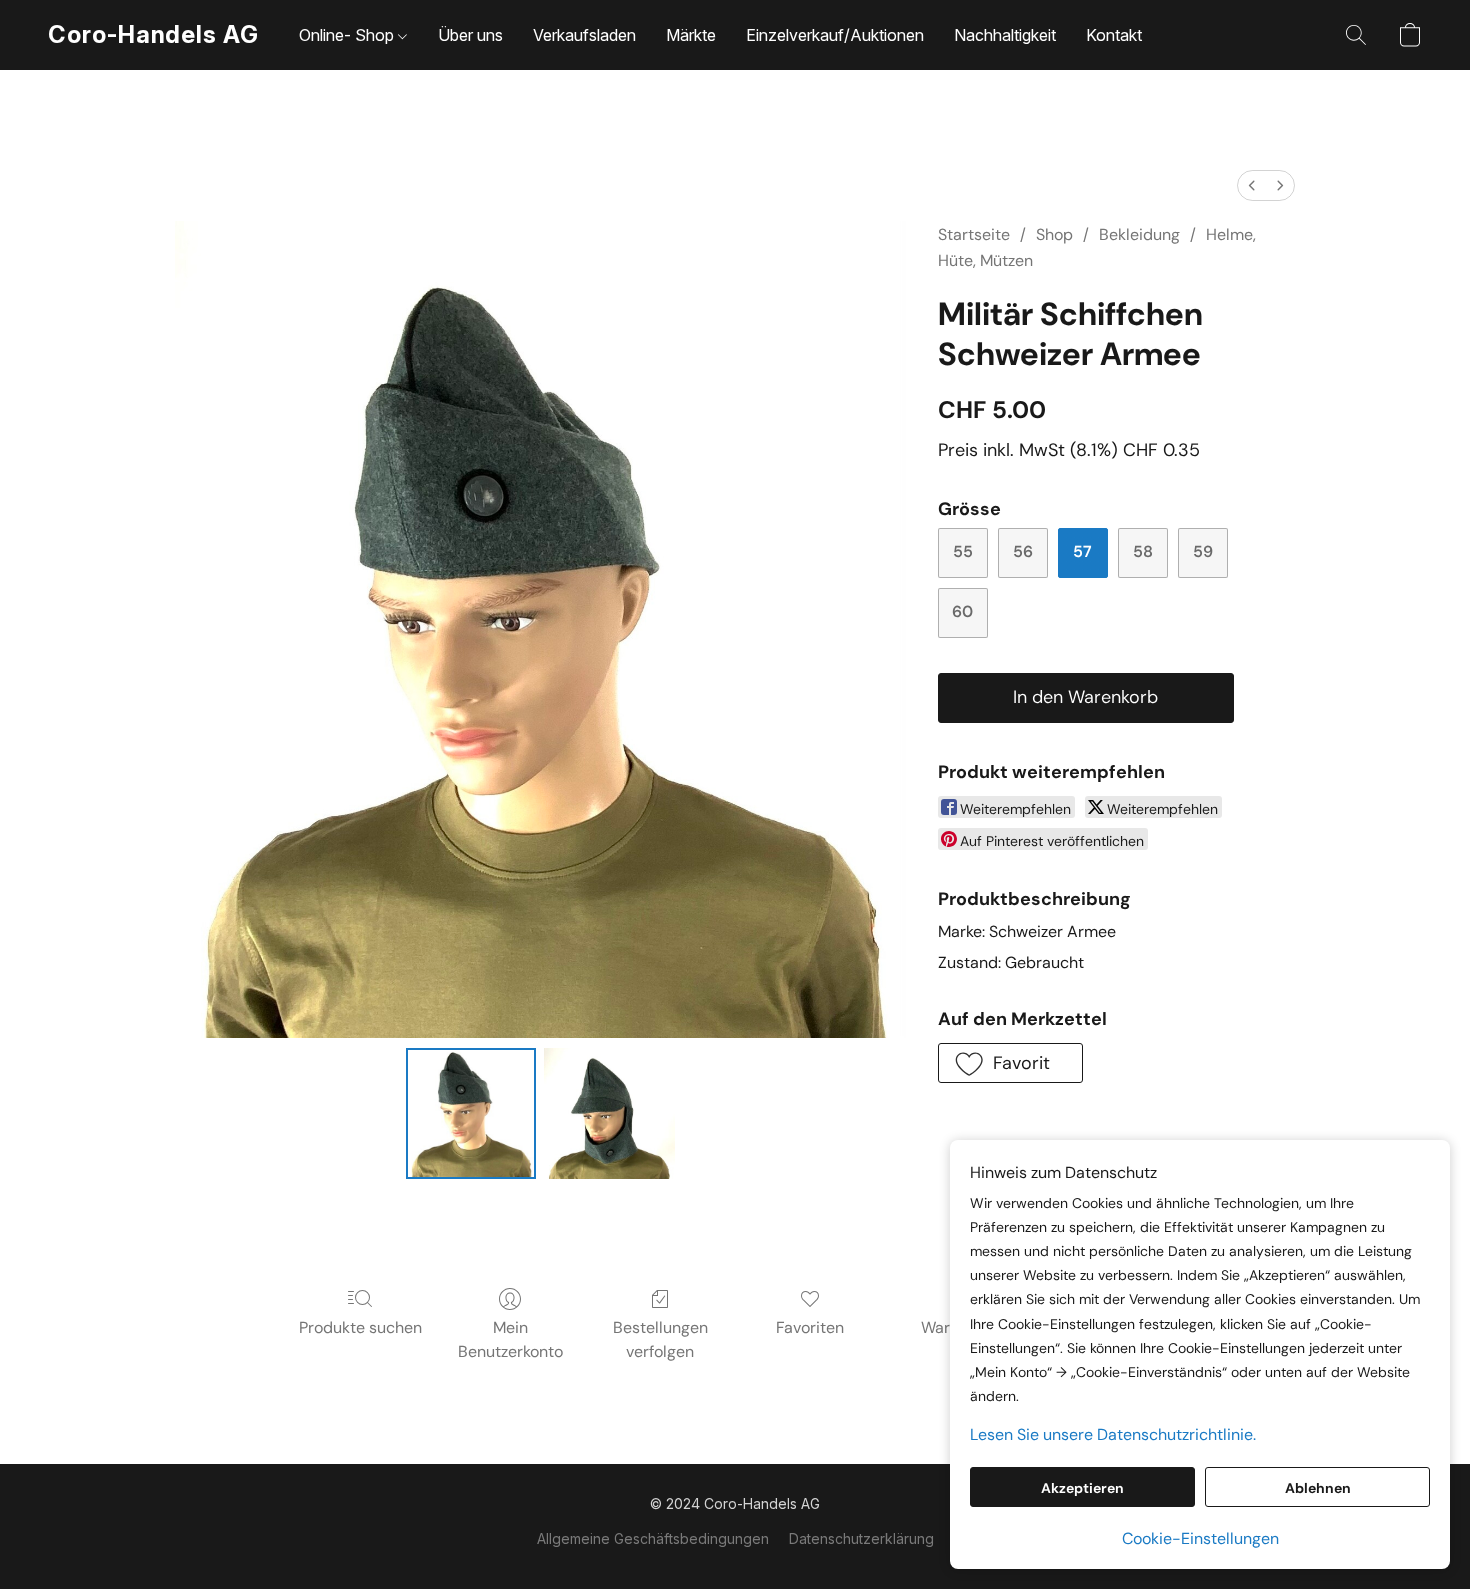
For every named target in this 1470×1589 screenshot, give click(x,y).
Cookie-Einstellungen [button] (1200, 1538)
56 (1023, 551)
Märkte (691, 35)
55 (963, 551)
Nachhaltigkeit (1005, 35)
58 (1143, 551)
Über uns (470, 35)
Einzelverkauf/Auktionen (835, 35)
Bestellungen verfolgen (660, 1339)
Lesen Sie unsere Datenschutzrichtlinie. (1113, 1434)
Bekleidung (1139, 234)
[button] (153, 35)
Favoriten (810, 1327)
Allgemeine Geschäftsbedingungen (653, 1538)
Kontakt (1114, 35)
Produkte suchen (360, 1327)
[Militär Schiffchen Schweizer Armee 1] (609, 1113)
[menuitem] (1252, 185)
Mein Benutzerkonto (510, 1339)
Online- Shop (348, 35)
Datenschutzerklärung (861, 1538)
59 (1203, 551)
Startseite (974, 234)
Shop (1054, 234)
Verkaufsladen (584, 35)
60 (962, 611)
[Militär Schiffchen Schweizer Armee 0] (471, 1113)
